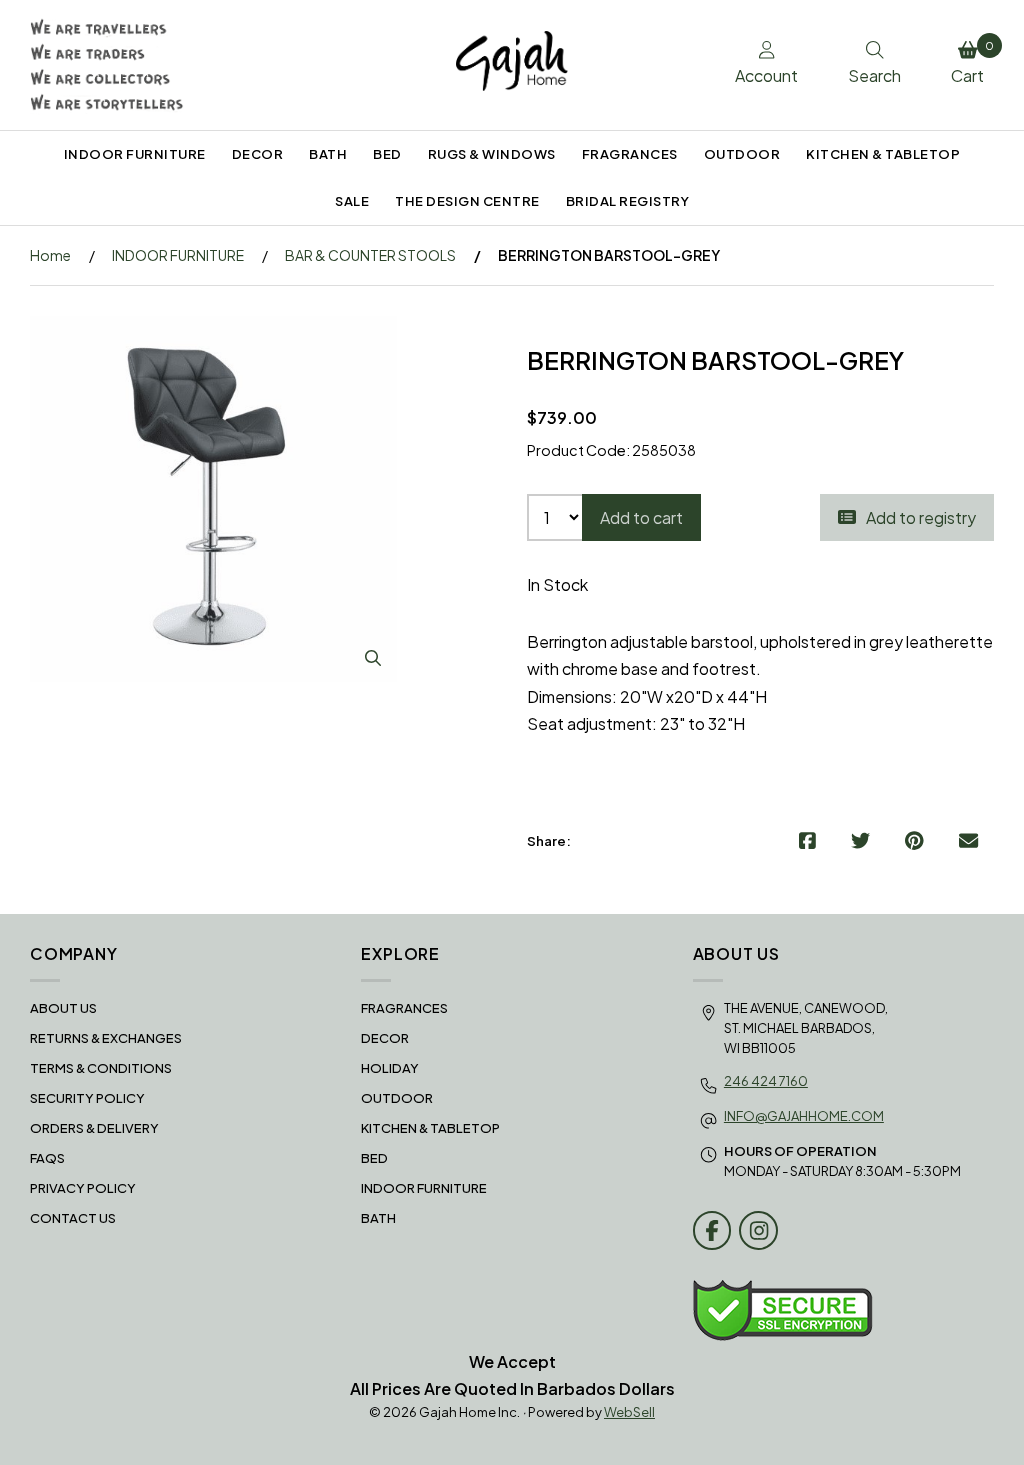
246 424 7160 (766, 1081)
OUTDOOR (742, 154)
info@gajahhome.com (804, 1116)
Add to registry (918, 517)
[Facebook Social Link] (712, 1230)
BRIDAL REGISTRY (628, 201)
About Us (63, 1008)
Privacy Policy (83, 1188)
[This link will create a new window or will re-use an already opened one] (807, 840)
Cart (972, 63)
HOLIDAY (390, 1068)
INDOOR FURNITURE (135, 154)
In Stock (557, 584)
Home (50, 255)
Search (874, 75)
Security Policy (87, 1098)
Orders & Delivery (94, 1128)
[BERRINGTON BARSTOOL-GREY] (213, 499)
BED (387, 154)
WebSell (629, 1412)
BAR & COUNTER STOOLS (370, 255)
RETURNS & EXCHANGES (106, 1038)
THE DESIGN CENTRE (467, 201)
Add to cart (641, 517)
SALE (352, 201)
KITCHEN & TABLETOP (883, 154)
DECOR (258, 154)
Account (766, 75)
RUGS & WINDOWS (492, 154)
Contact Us (73, 1218)
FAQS (47, 1158)
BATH (328, 154)
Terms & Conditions (101, 1068)
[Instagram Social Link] (758, 1230)
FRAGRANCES (630, 154)
